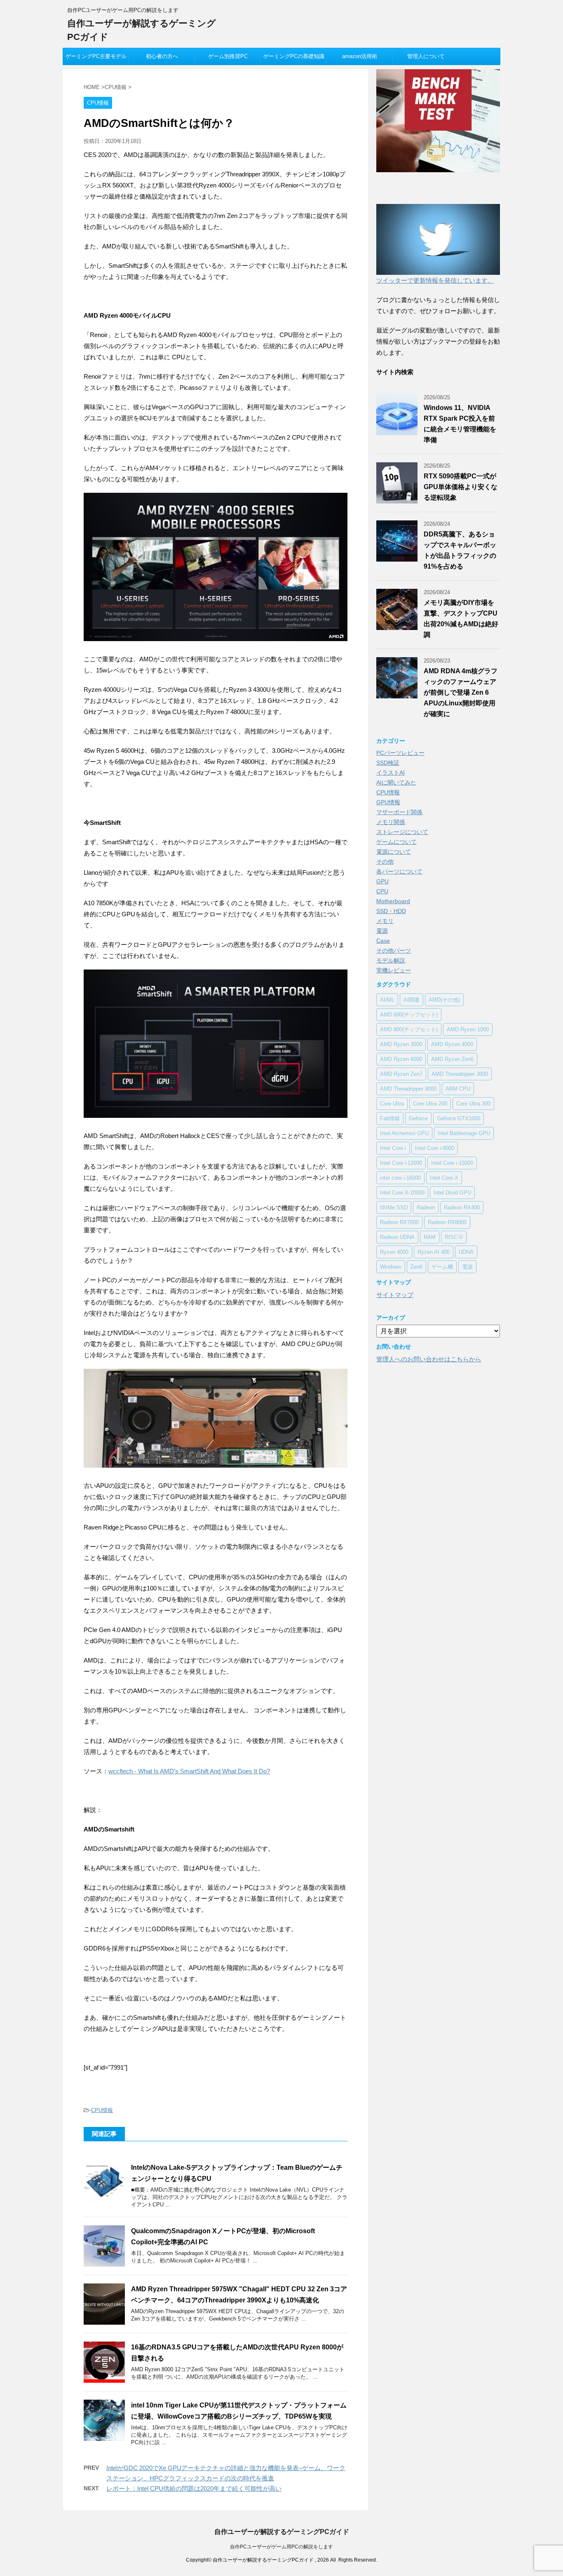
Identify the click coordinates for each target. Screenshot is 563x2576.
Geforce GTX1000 (459, 1118)
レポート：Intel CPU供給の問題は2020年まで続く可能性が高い (194, 2488)
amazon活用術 (360, 56)
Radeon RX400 (462, 1207)
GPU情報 (388, 802)
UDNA (466, 1252)
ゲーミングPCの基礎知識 (294, 56)
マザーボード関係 (399, 812)
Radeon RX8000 (447, 1222)
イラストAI (391, 773)
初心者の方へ (162, 56)
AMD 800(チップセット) (409, 1029)
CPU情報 (102, 2110)
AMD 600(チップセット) (409, 1015)
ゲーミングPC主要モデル (96, 56)
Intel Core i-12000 (401, 1163)
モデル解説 (391, 960)
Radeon (426, 1207)
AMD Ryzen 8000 (401, 1059)
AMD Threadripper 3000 (460, 1074)
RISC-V (454, 1237)
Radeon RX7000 (399, 1222)
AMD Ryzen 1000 (468, 1029)
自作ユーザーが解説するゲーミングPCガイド (282, 2532)
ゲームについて (396, 842)
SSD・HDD (391, 911)
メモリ (385, 921)
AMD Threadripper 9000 (408, 1089)
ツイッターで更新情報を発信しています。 (435, 280)
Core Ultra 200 (430, 1104)
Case (383, 941)
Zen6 (416, 1267)
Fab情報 (390, 1118)
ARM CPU (458, 1089)
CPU (382, 891)
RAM (430, 1237)
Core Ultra (392, 1104)
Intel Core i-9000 (435, 1148)
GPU (382, 881)
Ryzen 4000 (394, 1252)
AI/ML (387, 1000)
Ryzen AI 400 (434, 1252)
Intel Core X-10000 (402, 1193)
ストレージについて (402, 832)
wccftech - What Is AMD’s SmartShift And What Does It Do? (189, 1771)
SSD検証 (388, 763)
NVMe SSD (394, 1207)
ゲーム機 (442, 1267)
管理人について (426, 56)
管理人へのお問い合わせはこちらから (429, 1359)
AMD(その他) (444, 1000)
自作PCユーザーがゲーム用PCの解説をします (281, 2547)
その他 (385, 862)
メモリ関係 (391, 822)
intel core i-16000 (400, 1178)
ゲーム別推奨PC (228, 56)
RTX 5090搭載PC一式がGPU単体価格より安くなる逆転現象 (461, 487)
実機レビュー (394, 970)
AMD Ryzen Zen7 (401, 1074)
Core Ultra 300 (473, 1104)
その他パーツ (394, 951)
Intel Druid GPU (452, 1193)
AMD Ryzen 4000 (452, 1044)
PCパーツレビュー (400, 753)
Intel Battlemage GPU (464, 1133)
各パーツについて (399, 871)
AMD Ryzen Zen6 (452, 1059)
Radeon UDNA (397, 1237)
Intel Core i (393, 1148)
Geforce (418, 1118)
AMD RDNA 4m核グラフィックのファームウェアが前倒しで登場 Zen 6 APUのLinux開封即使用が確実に (461, 692)
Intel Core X (444, 1178)
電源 (382, 931)
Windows (391, 1267)
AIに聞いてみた (396, 782)
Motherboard (393, 901)
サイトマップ (395, 1295)
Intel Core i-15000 (452, 1163)
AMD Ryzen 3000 (401, 1044)
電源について (394, 852)
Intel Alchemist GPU (404, 1133)
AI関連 (412, 1000)
